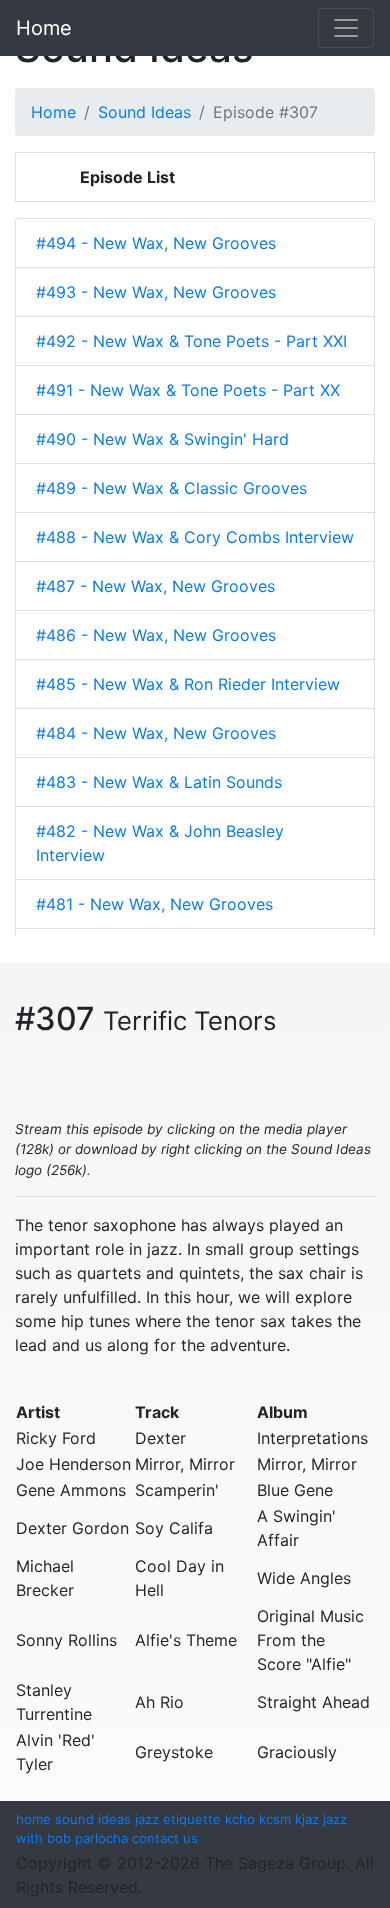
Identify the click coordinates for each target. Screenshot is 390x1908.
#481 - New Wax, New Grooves (154, 904)
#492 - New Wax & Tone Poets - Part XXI (191, 341)
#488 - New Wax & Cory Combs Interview (195, 537)
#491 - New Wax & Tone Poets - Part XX (188, 390)
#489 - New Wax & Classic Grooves (171, 488)
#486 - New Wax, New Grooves (156, 635)
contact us (165, 1838)
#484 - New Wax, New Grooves (156, 733)
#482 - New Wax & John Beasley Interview (160, 843)
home (33, 1819)
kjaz (307, 1819)
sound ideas (93, 1819)
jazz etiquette (178, 1819)
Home (44, 28)
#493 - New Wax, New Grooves (156, 292)
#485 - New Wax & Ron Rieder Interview (188, 684)
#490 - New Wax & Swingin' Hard (162, 439)
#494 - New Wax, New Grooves (156, 243)
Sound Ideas (144, 112)
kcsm (275, 1819)
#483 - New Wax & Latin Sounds (159, 782)
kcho (240, 1819)
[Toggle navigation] (346, 28)
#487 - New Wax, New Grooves (155, 586)
